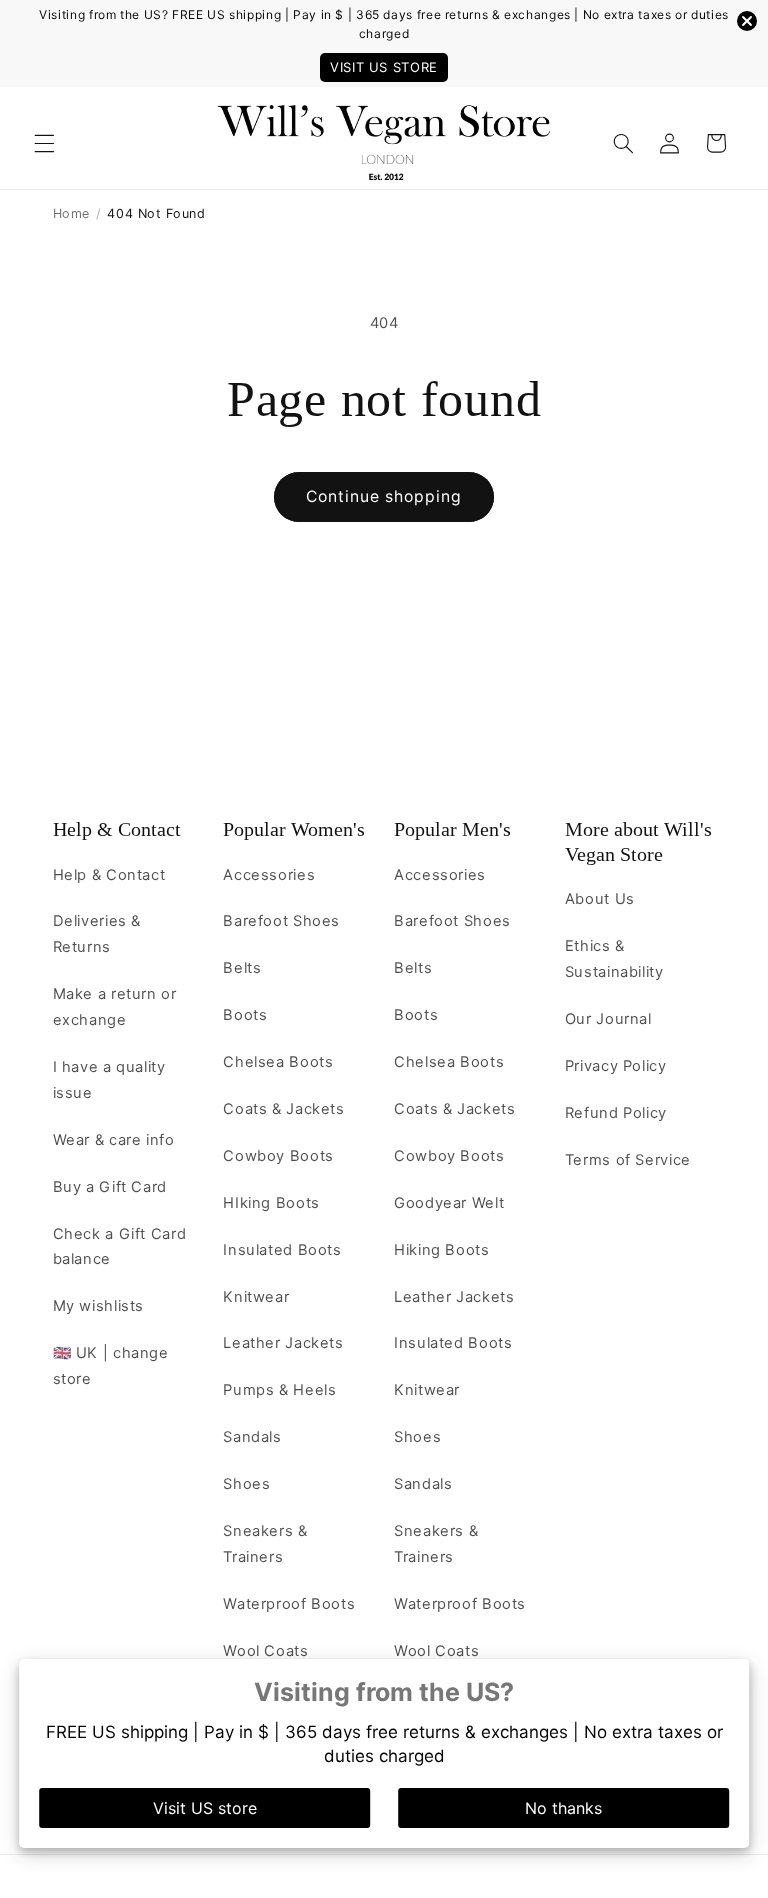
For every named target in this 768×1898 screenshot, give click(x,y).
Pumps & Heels (279, 1390)
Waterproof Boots (289, 1604)
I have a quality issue (109, 1080)
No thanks (563, 1808)
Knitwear (256, 1297)
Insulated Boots (282, 1250)
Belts (242, 968)
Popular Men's (452, 829)
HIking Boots (271, 1203)
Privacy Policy (616, 1066)
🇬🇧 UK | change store (111, 1366)
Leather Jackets (283, 1343)
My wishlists (99, 1306)
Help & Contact (117, 829)
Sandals (252, 1437)
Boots (245, 1015)
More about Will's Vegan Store (638, 841)
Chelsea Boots (278, 1062)
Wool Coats (265, 1651)
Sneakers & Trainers (265, 1544)
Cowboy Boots (278, 1156)
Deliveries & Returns (97, 934)
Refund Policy (616, 1113)
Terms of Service (628, 1160)
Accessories (269, 875)
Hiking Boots (442, 1250)
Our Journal (608, 1019)
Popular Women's (294, 829)
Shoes (246, 1484)
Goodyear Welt (449, 1203)
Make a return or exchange (115, 1007)
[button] (44, 143)
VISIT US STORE (384, 67)
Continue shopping (384, 496)
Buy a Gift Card (110, 1187)
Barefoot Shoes (281, 921)
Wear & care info (114, 1140)
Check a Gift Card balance (120, 1247)
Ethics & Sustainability (614, 959)
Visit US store (205, 1808)
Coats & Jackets (283, 1109)
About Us (600, 899)
